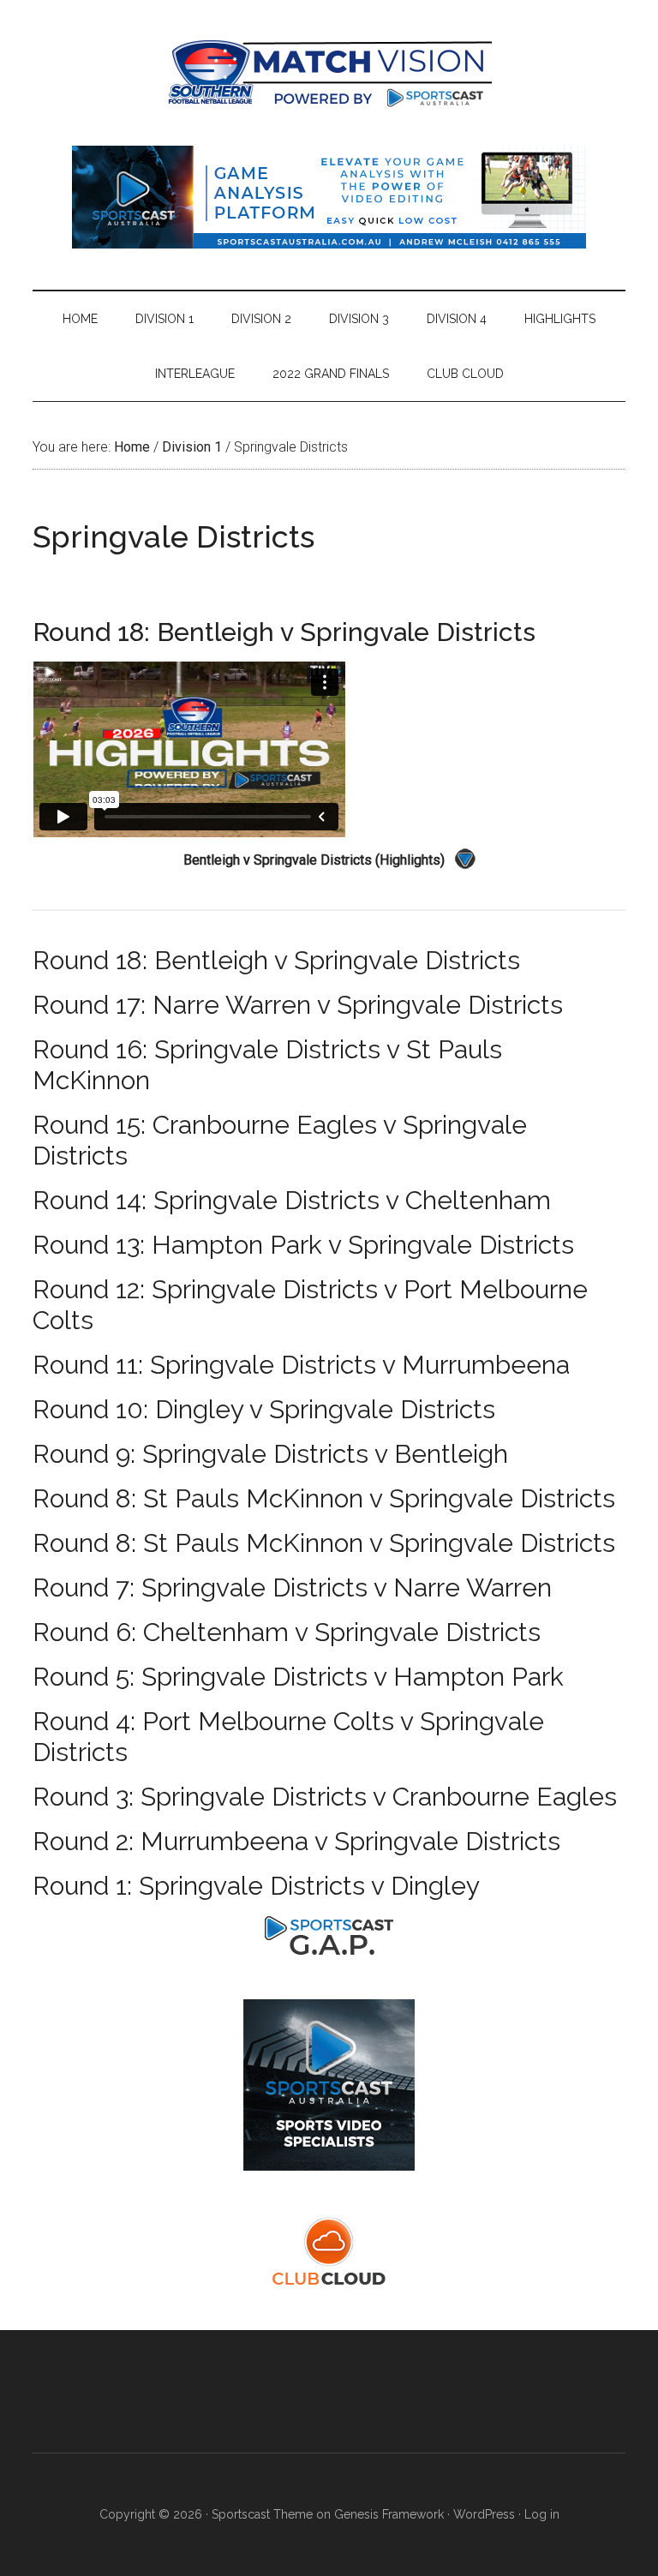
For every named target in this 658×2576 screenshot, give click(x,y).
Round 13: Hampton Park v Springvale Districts (303, 1245)
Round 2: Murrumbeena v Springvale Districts (296, 1841)
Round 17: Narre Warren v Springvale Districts (298, 1005)
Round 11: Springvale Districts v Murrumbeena (301, 1365)
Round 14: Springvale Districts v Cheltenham (292, 1200)
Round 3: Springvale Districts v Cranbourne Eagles (325, 1797)
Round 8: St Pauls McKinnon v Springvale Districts (324, 1498)
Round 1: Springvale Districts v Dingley (256, 1886)
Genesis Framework (389, 2514)
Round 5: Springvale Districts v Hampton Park (298, 1677)
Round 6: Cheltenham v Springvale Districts (287, 1632)
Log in (542, 2514)
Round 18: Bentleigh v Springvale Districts (276, 960)
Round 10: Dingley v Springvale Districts (264, 1409)
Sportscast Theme (262, 2514)
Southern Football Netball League (329, 73)
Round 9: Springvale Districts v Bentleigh (270, 1454)
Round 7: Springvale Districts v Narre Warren (292, 1588)
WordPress (484, 2514)
